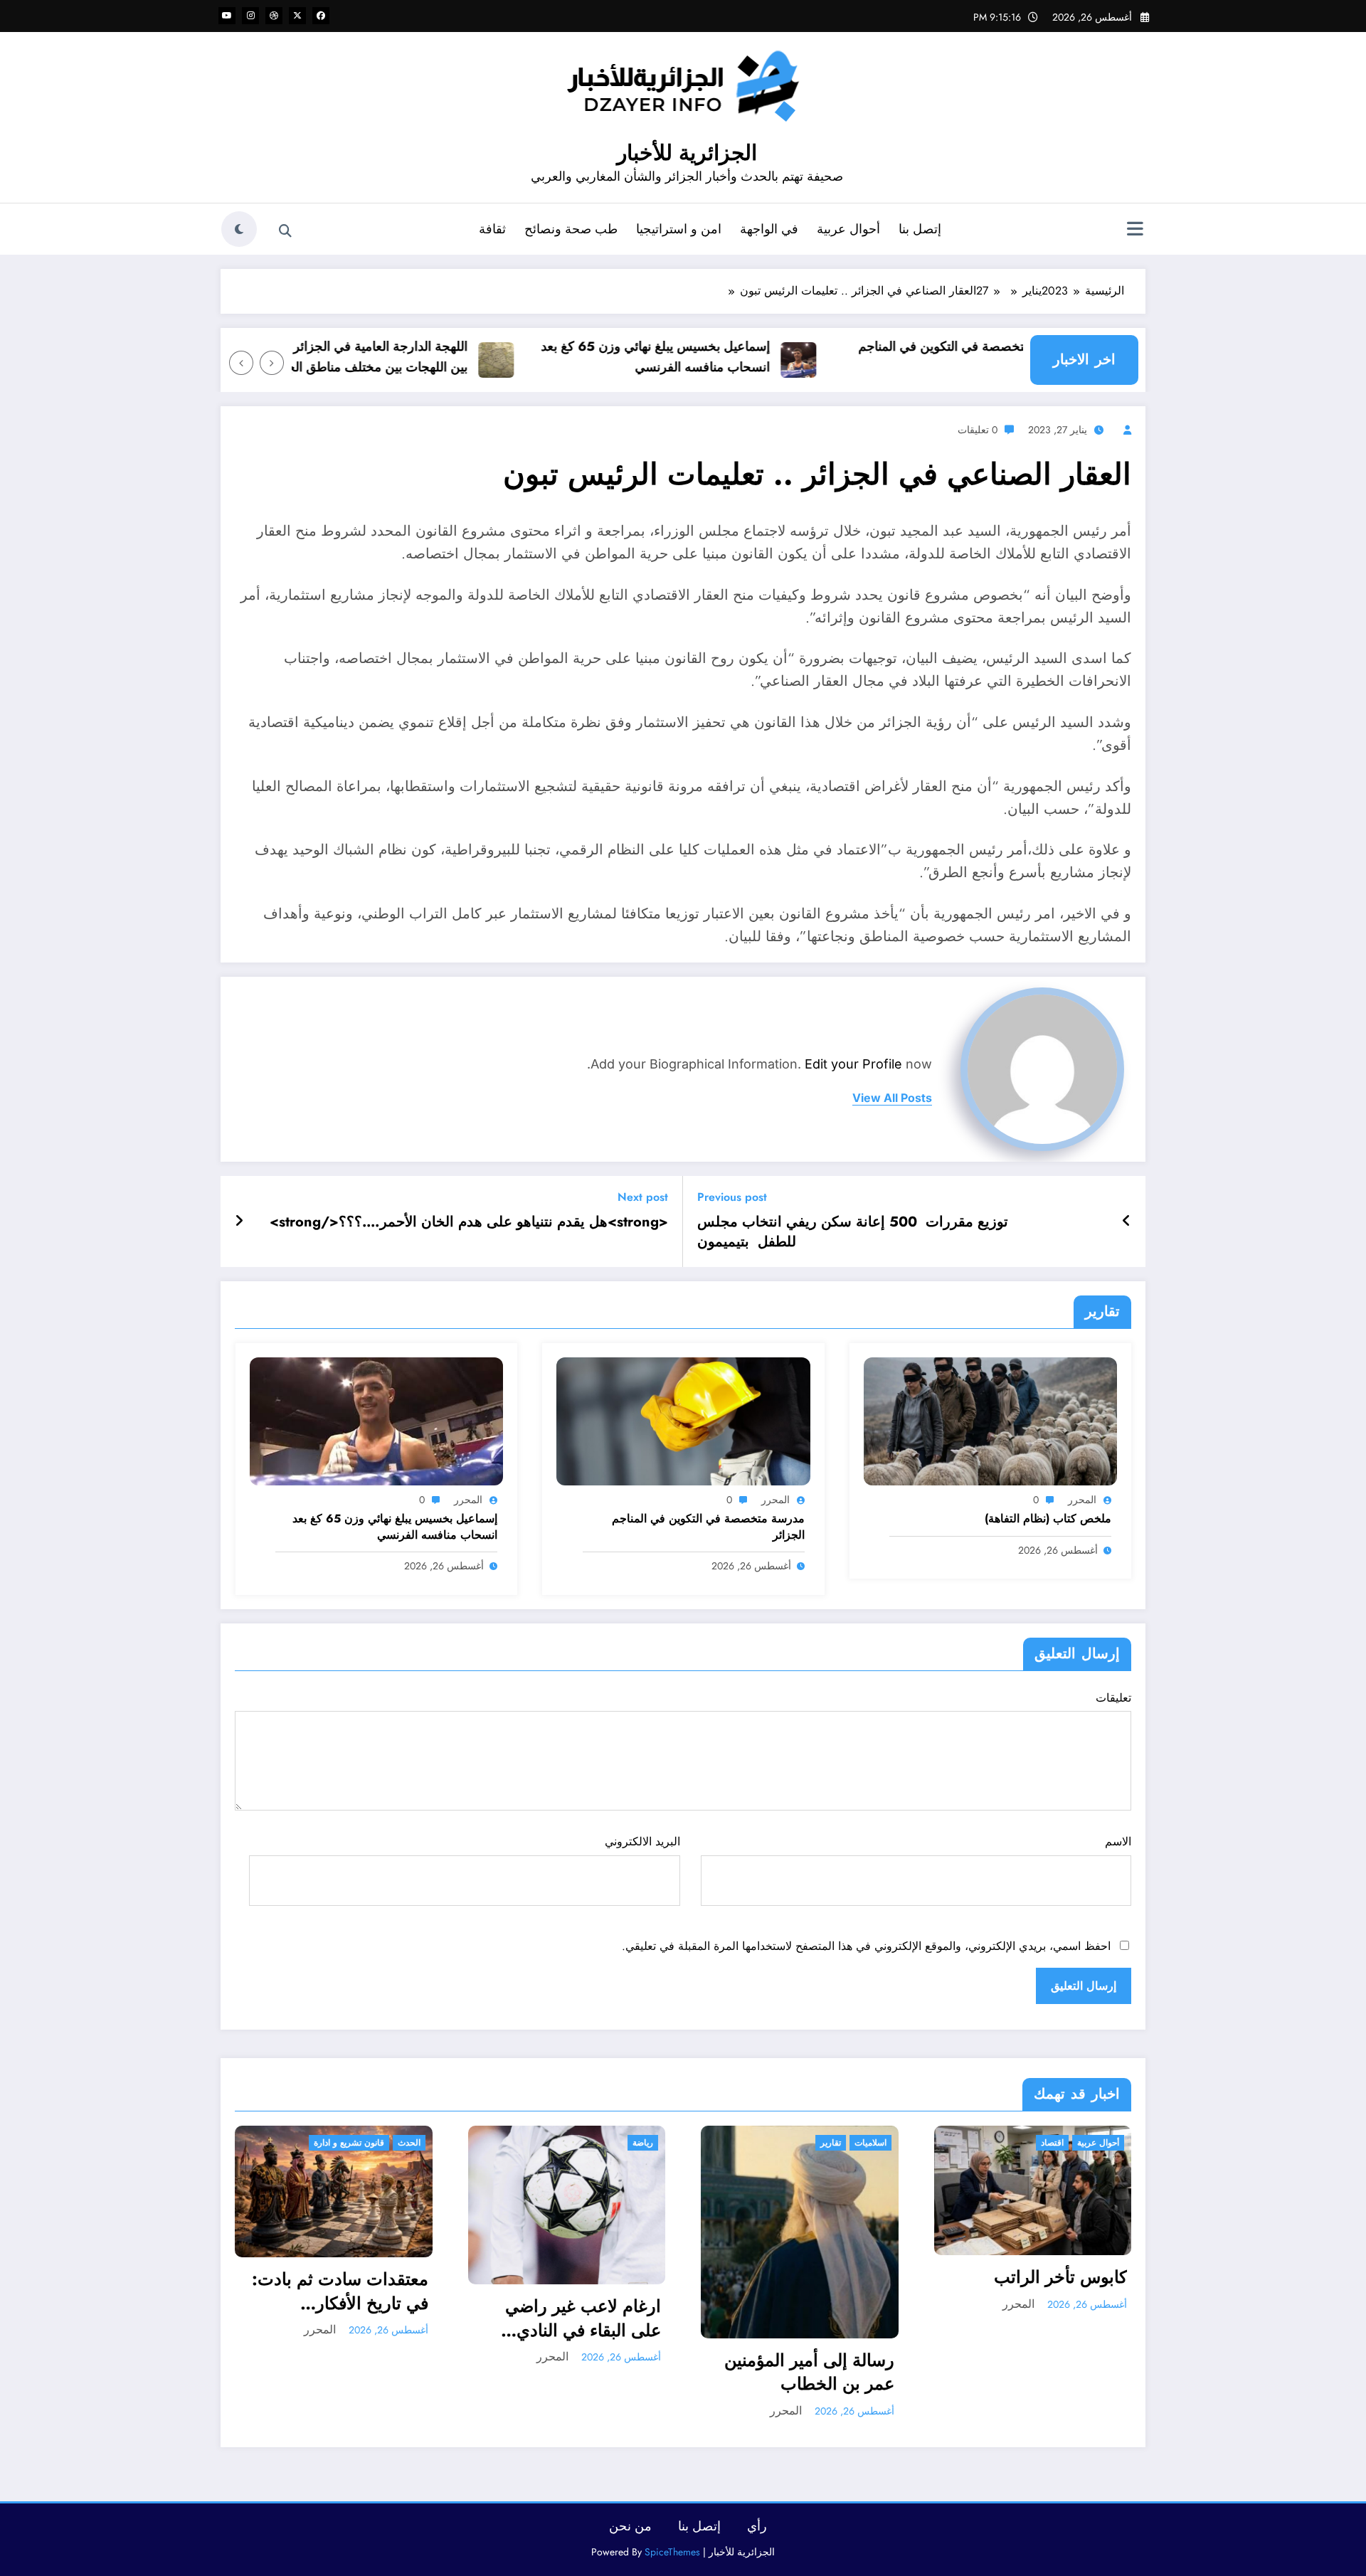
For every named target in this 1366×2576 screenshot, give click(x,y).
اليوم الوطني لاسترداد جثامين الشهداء (1050, 2280)
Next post (643, 1197)
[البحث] (285, 231)
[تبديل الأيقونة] (1135, 230)
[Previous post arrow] (1127, 1221)
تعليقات (1113, 1698)
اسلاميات (638, 2143)
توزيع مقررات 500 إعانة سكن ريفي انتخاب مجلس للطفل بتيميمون (853, 1232)
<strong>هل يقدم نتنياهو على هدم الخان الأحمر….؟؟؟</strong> (469, 1222)
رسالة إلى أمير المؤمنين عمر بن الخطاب (577, 2372)
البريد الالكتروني (642, 1841)
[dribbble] (274, 16)
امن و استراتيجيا (679, 229)
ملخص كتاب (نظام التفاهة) (1048, 1519)
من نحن (630, 2526)
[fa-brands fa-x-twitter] (297, 16)
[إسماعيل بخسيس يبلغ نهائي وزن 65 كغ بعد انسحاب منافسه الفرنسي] (376, 1420)
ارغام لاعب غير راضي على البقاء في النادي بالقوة (350, 2318)
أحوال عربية (848, 229)
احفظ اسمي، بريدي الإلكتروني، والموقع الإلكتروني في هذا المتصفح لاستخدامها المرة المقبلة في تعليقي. (866, 1946)
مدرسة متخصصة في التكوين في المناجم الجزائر (1018, 357)
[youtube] (227, 16)
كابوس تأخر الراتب (828, 2277)
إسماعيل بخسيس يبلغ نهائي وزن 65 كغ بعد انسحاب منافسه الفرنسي (708, 357)
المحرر (1082, 1500)
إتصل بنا (920, 229)
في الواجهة (769, 229)
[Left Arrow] (272, 363)
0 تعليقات (978, 430)
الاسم (1118, 1841)
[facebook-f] (321, 16)
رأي (757, 2526)
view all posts (892, 1098)
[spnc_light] (239, 229)
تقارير (598, 2143)
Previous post (732, 1197)
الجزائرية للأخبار (687, 153)
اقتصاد (820, 2143)
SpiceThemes (672, 2552)
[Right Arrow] (241, 363)
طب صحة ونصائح (571, 229)
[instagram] (250, 16)
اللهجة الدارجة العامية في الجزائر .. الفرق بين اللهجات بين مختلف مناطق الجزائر (410, 357)
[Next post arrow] (239, 1221)
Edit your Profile (853, 1064)
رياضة (410, 2143)
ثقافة (492, 229)
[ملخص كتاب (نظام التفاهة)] (990, 1420)
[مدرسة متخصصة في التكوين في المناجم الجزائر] (683, 1420)
